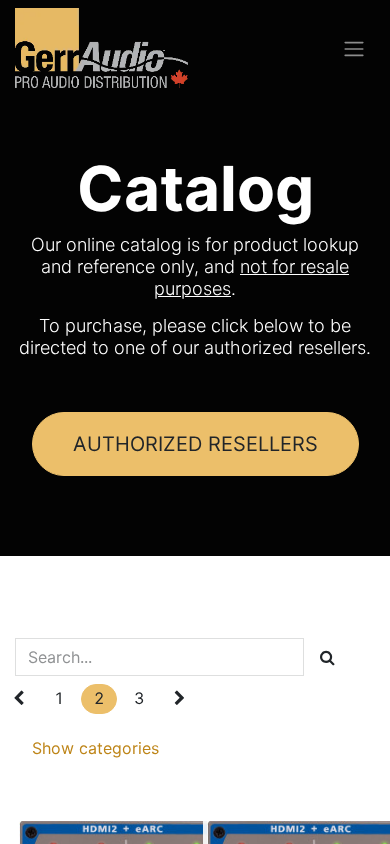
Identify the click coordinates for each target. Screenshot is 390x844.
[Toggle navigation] (354, 48)
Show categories (95, 748)
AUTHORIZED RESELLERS (195, 444)
